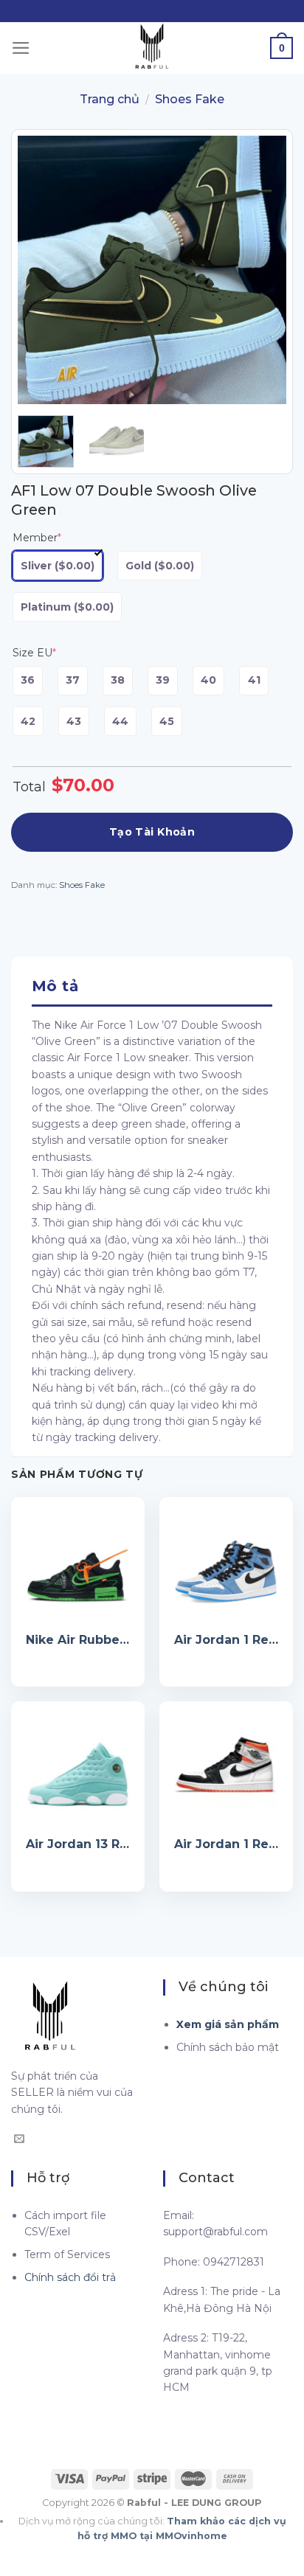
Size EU (34, 653)
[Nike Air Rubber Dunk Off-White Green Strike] (78, 1564)
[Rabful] (152, 48)
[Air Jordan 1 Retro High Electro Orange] (226, 1768)
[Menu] (21, 48)
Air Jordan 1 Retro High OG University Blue (226, 1640)
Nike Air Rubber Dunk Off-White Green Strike (78, 1640)
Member (37, 538)
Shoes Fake (190, 99)
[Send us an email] (19, 2139)
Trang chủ (110, 99)
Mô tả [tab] (55, 986)
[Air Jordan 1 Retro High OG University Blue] (226, 1564)
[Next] (263, 270)
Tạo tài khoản (152, 832)
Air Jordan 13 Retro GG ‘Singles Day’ (78, 1844)
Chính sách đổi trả (70, 2277)
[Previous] (41, 270)
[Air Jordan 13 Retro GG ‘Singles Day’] (78, 1768)
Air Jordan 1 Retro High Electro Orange (226, 1844)
